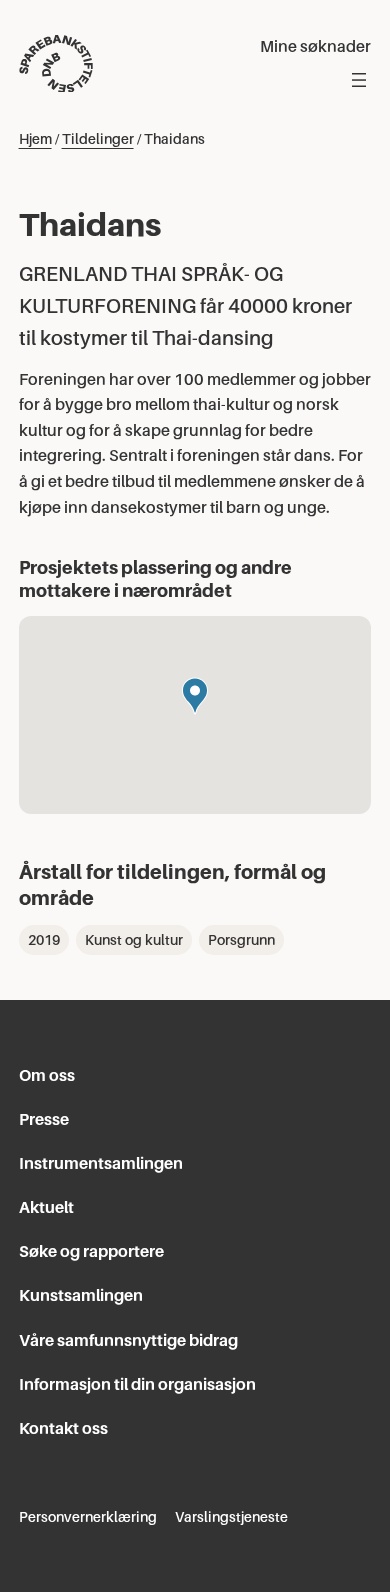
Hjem (35, 139)
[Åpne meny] (359, 80)
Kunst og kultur (134, 940)
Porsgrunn (241, 940)
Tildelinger (98, 139)
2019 (44, 940)
